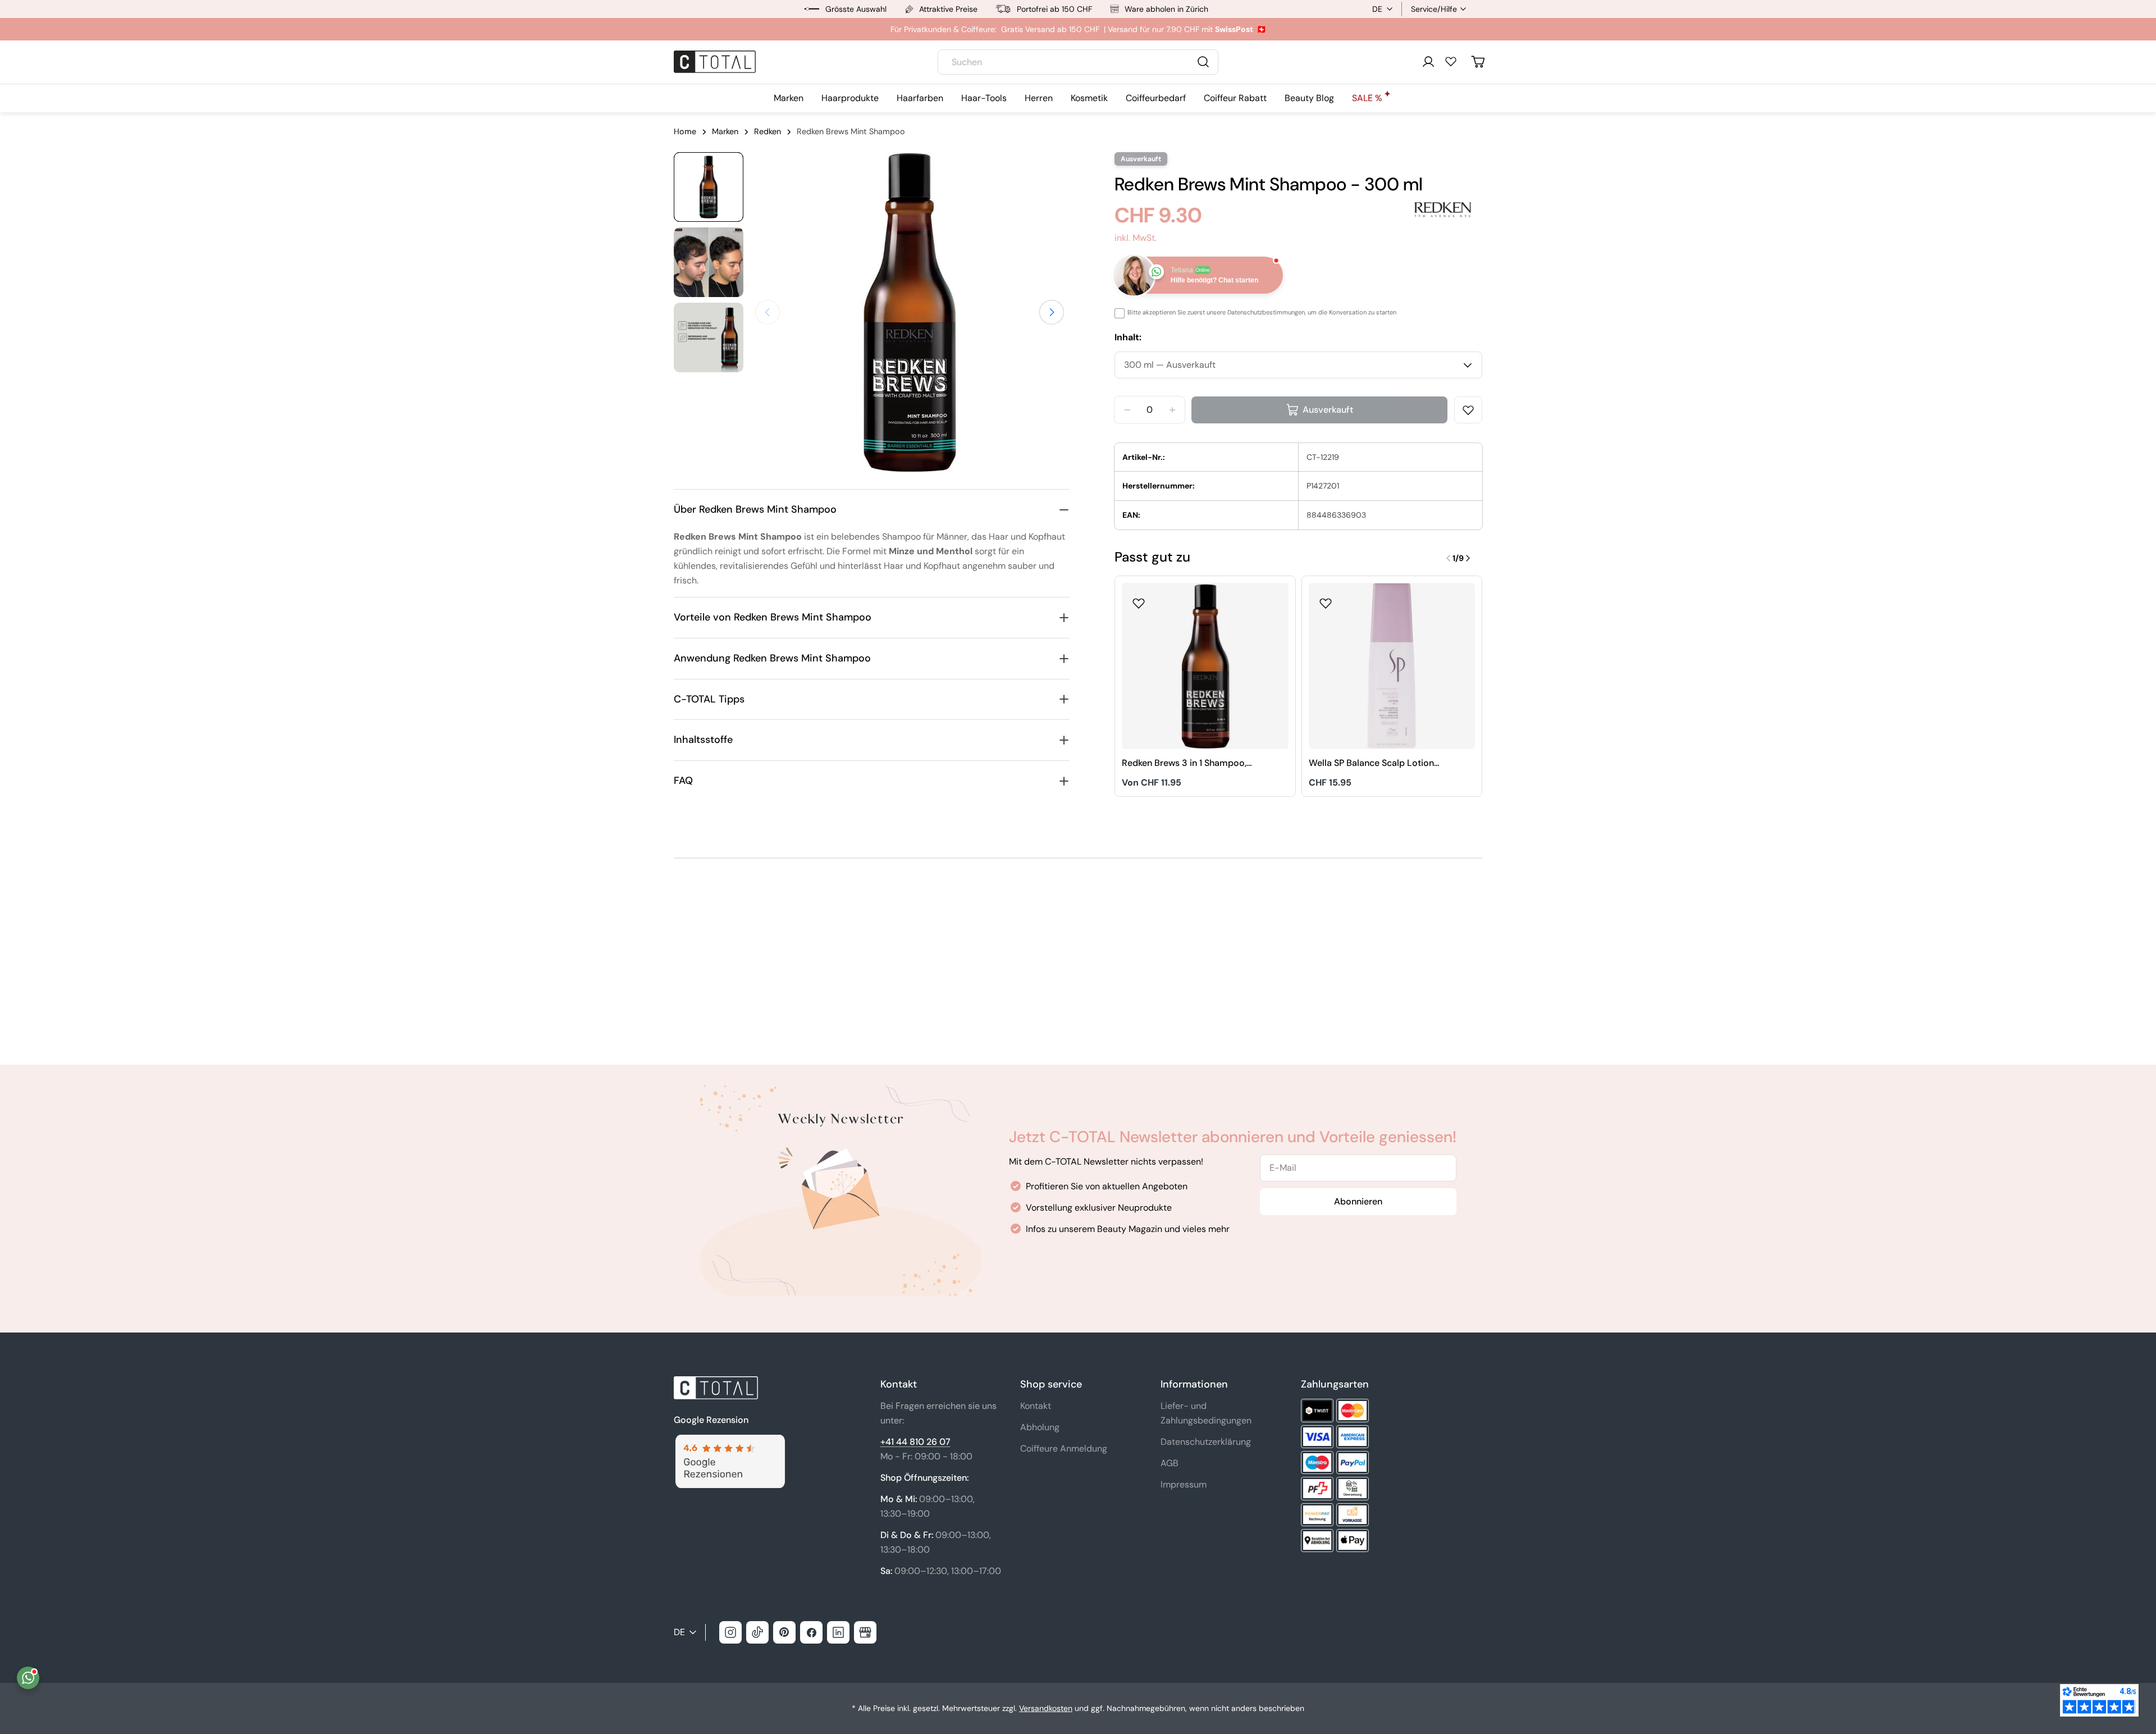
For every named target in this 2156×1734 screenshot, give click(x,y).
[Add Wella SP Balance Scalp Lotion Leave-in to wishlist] (1326, 600)
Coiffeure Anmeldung (1064, 1448)
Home (685, 131)
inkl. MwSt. (1136, 238)
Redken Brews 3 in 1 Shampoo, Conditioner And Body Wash (1184, 763)
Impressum (1184, 1484)
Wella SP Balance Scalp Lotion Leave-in (1371, 763)
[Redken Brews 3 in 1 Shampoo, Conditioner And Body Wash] (1205, 666)
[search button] (1203, 62)
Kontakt (1036, 1406)
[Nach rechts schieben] (1052, 312)
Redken (768, 131)
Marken (725, 131)
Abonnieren (1358, 1201)
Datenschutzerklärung (1206, 1442)
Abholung (1040, 1427)
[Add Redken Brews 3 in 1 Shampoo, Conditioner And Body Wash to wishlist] (1139, 600)
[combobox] (1078, 62)
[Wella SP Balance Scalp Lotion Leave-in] (1392, 666)
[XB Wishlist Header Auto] (1451, 61)
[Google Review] (729, 1441)
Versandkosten (1046, 1708)
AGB (1170, 1463)
